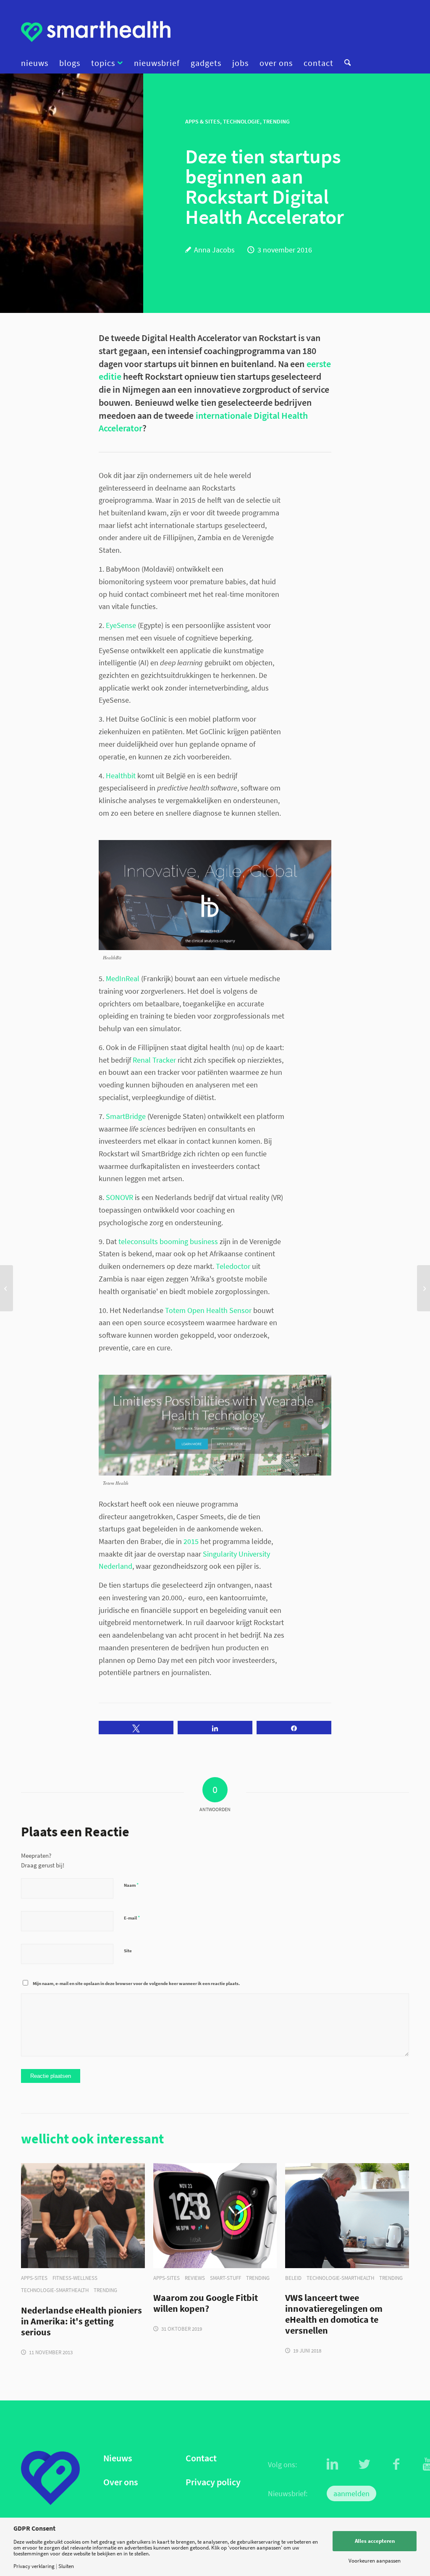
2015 (191, 1541)
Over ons (121, 2482)
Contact (201, 2458)
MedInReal (123, 978)
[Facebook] (396, 2464)
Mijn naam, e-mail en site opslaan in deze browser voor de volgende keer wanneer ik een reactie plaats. (136, 1983)
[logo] (96, 32)
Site (128, 1951)
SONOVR (119, 1197)
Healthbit (121, 776)
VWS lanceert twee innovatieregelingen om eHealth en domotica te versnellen (334, 2314)
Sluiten (66, 2566)
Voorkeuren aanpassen (375, 2561)
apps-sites (34, 2278)
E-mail (132, 1918)
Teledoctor (233, 1266)
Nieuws (118, 2458)
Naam (131, 1885)
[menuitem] (37, 63)
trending (105, 2290)
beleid (293, 2278)
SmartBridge (126, 1116)
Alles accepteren (375, 2541)
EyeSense (121, 625)
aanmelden (351, 2493)
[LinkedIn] (333, 2464)
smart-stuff (225, 2278)
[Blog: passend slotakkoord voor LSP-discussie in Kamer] (423, 1288)
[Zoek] (345, 63)
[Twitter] (364, 2464)
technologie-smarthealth (55, 2290)
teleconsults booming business (168, 1241)
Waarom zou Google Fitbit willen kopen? (206, 2303)
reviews (195, 2278)
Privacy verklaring (34, 2566)
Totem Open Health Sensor (208, 1310)
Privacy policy (213, 2482)
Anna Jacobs (214, 250)
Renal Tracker (154, 1060)
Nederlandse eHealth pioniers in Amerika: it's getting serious (81, 2321)
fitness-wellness (75, 2278)
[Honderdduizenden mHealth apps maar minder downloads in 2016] (7, 1288)
